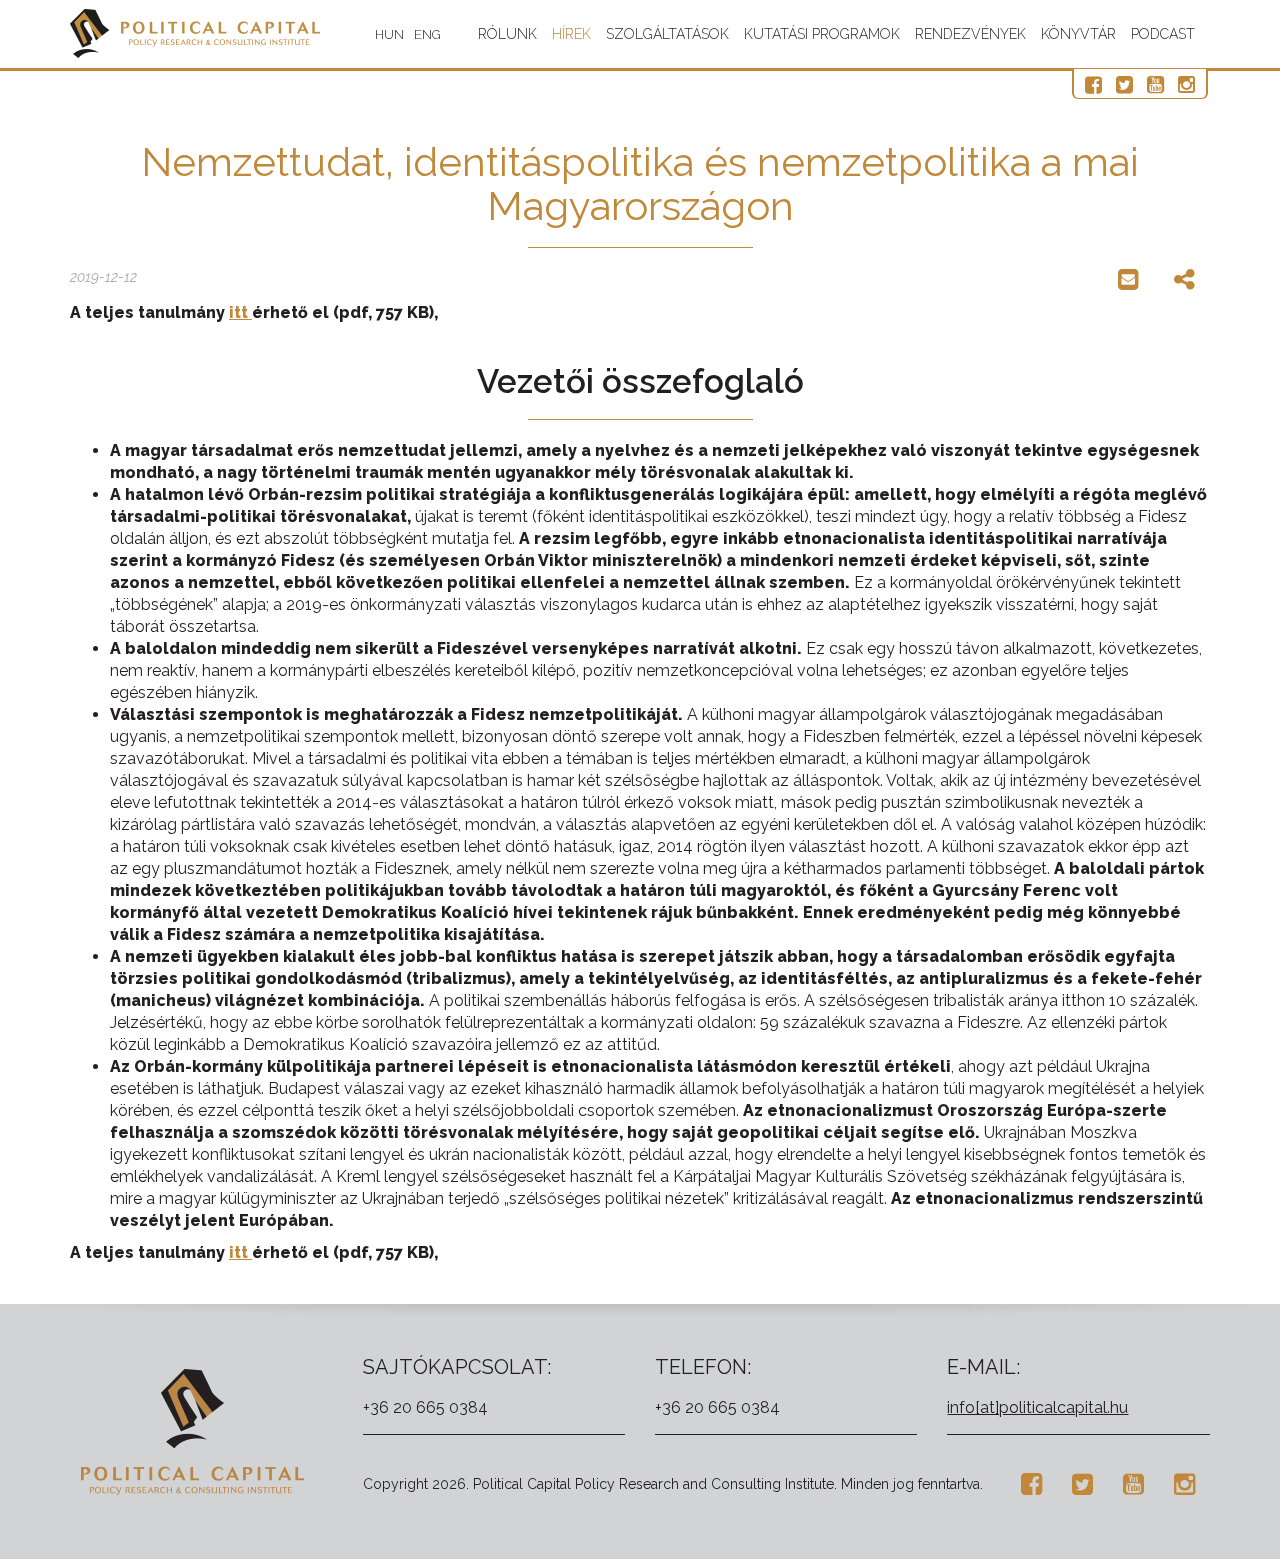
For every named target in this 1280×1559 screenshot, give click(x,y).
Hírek (571, 34)
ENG (427, 34)
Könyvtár (1078, 34)
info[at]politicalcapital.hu (1037, 1407)
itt (240, 312)
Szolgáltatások (667, 34)
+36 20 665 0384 (425, 1407)
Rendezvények (970, 34)
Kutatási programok (822, 34)
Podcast (1163, 34)
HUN (389, 34)
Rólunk (507, 34)
